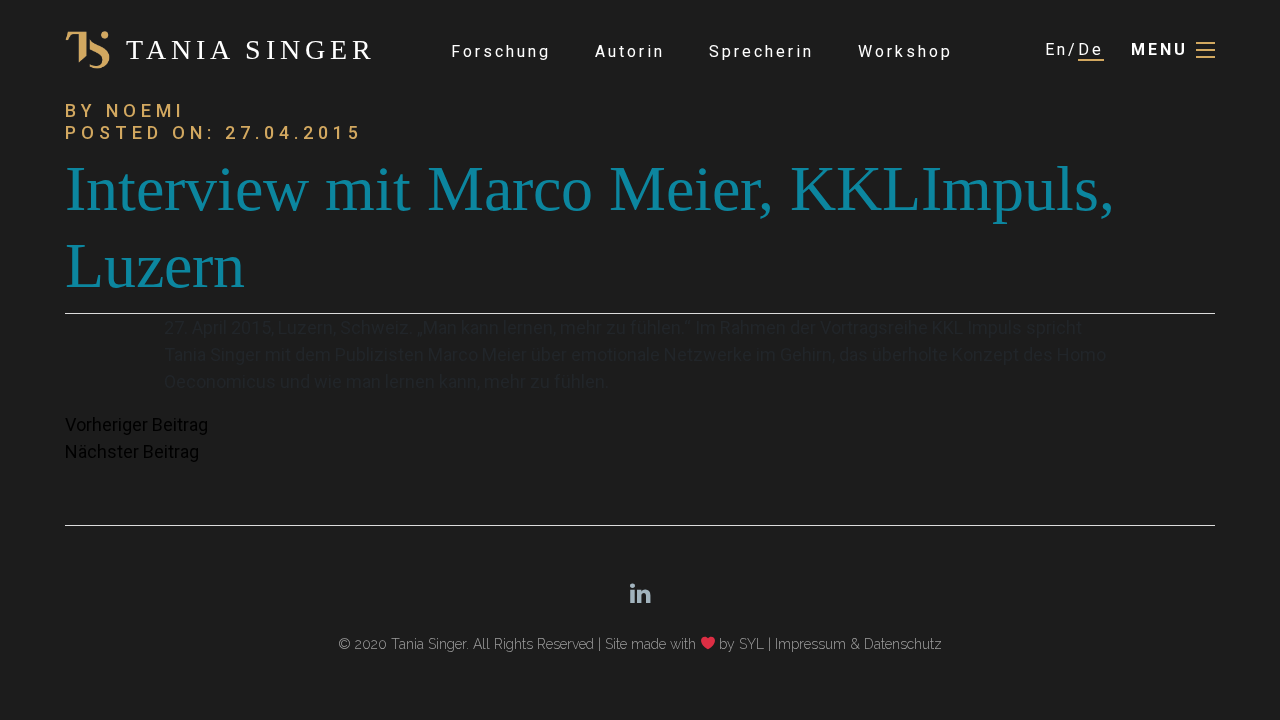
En (1056, 49)
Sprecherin (761, 51)
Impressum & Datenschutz (858, 644)
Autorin (630, 51)
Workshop (905, 51)
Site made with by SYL (685, 644)
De (1091, 49)
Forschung (501, 51)
